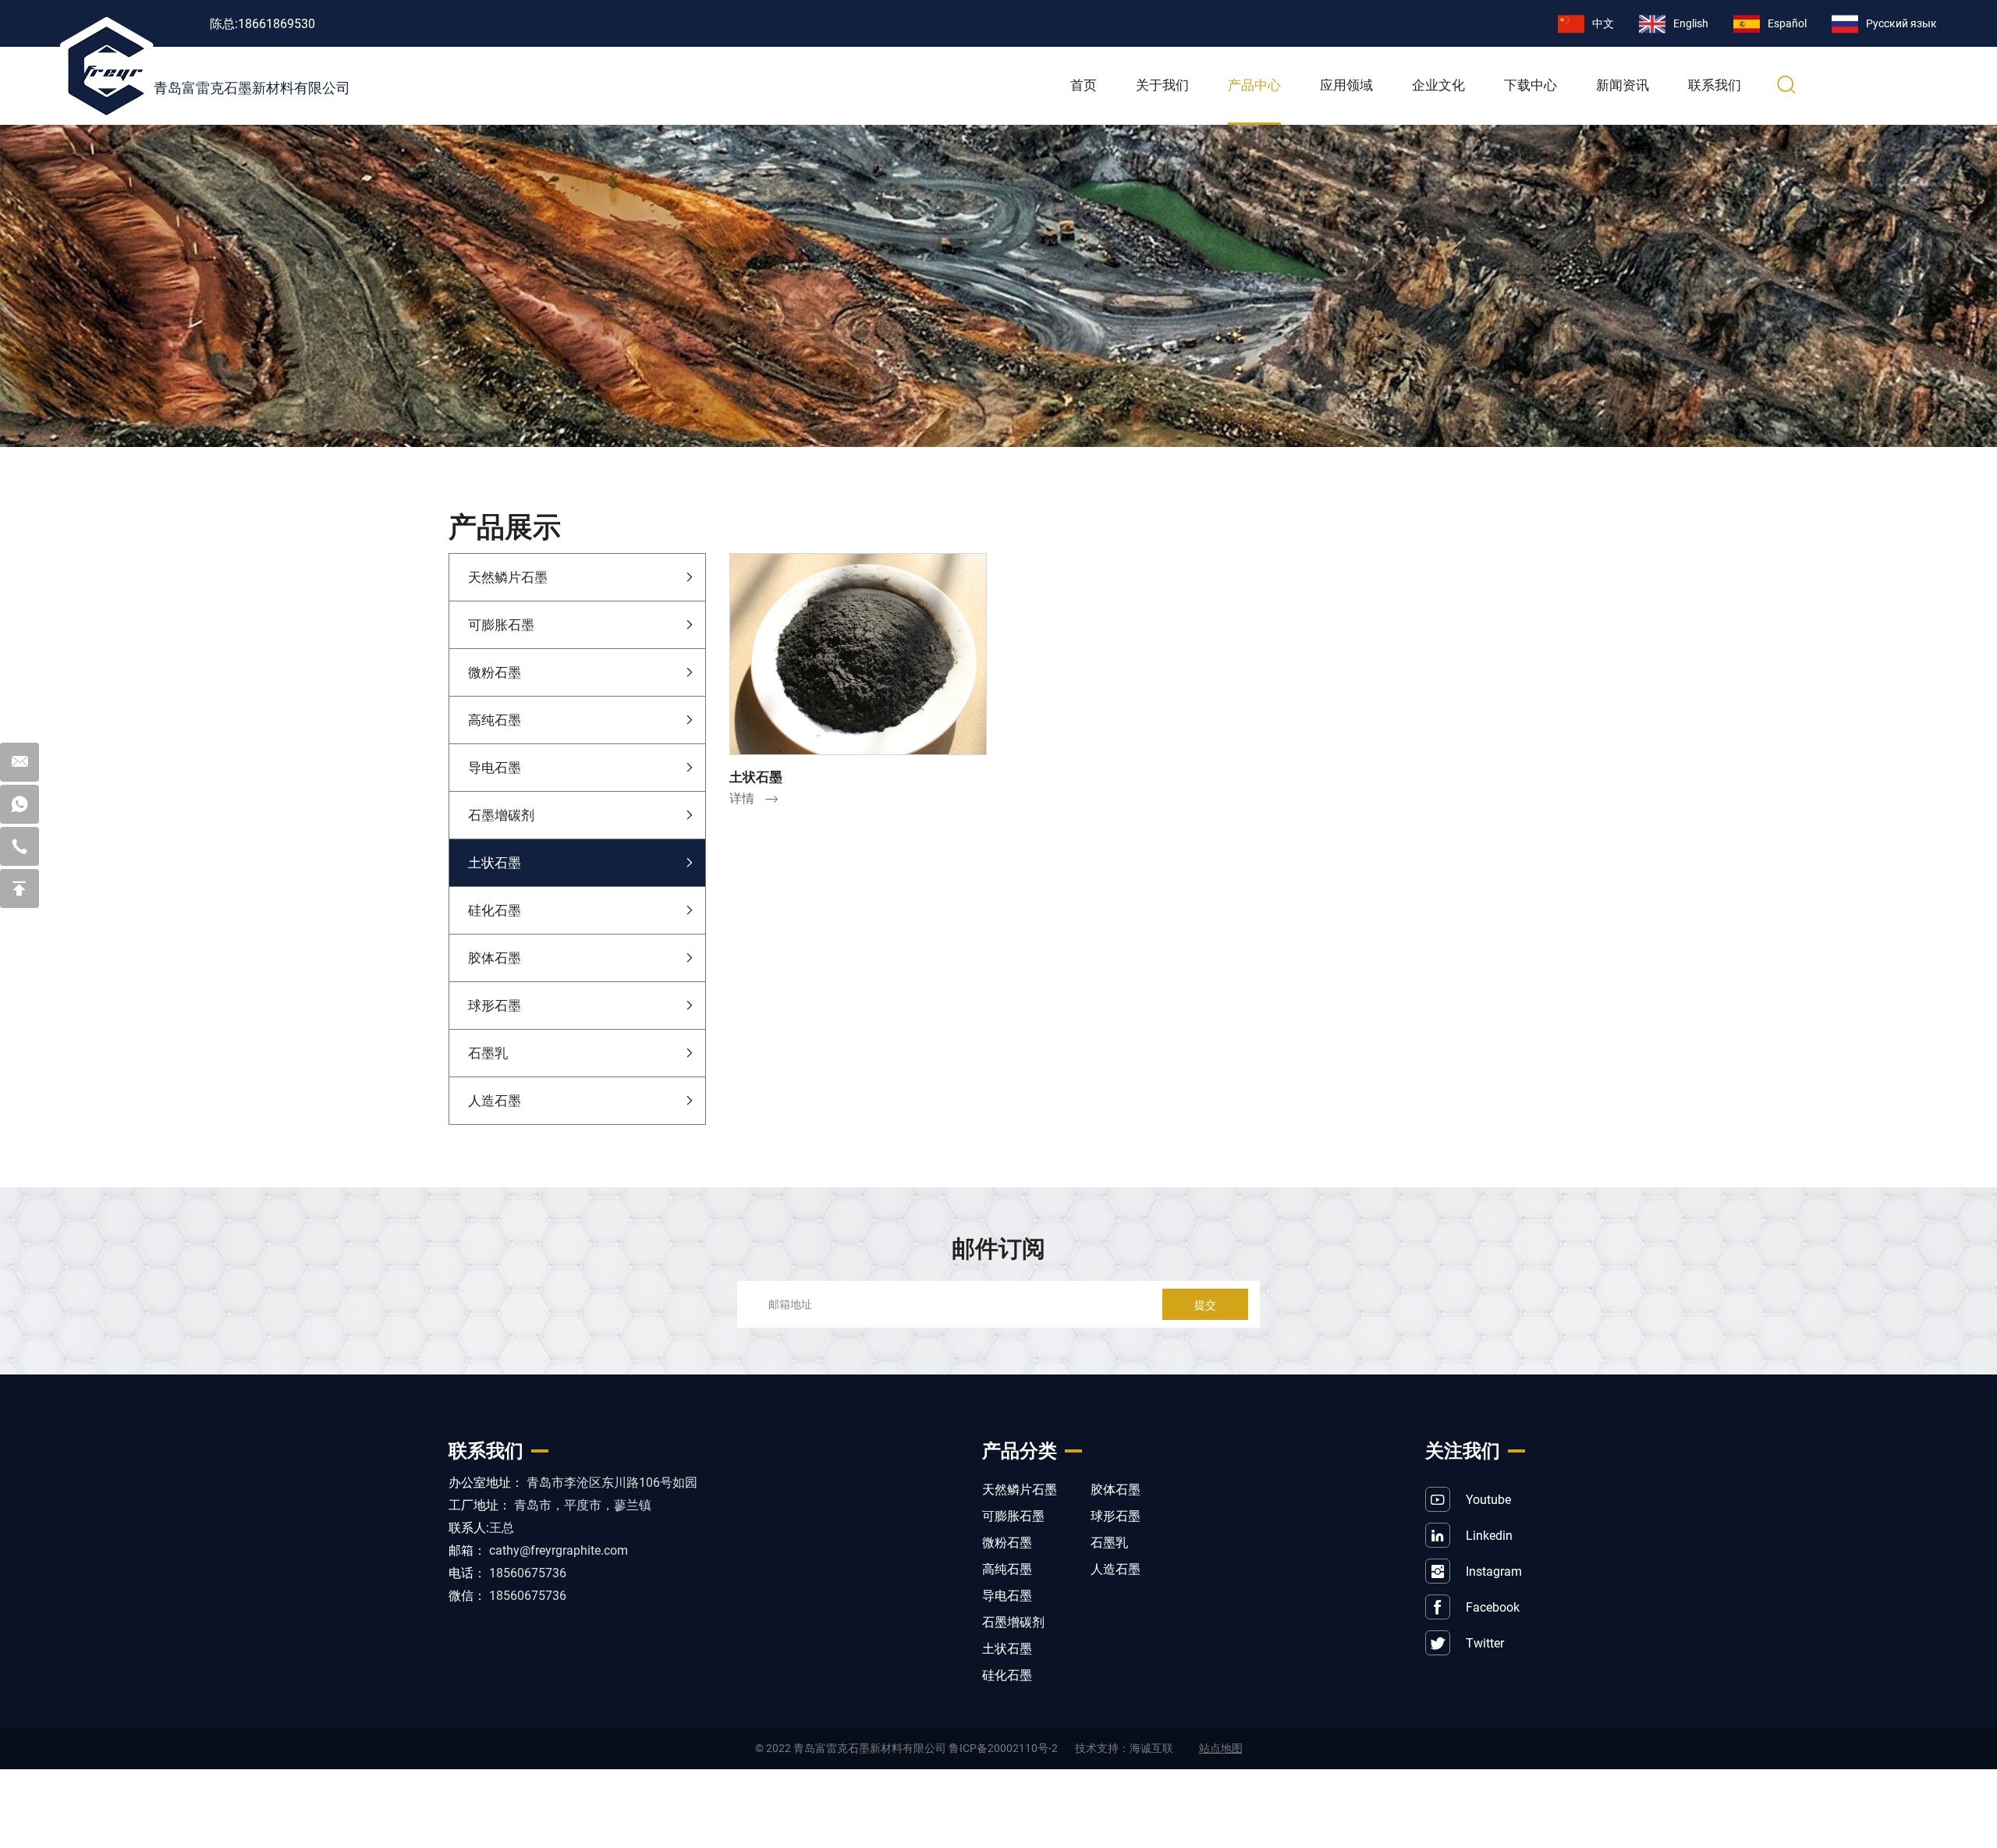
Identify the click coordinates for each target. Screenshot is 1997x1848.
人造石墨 (495, 1100)
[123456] (20, 804)
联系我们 (1715, 85)
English (1691, 23)
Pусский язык (1901, 23)
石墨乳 (488, 1053)
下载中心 (1531, 85)
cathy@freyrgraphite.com (559, 1550)
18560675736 (528, 1572)
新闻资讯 (1623, 85)
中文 (1603, 23)
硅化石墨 (495, 910)
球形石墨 (495, 1005)
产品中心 (1254, 85)
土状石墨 (495, 862)
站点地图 (1221, 1748)
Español (1787, 23)
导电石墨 (495, 767)
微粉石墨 (495, 672)
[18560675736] (20, 846)
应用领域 (1346, 85)
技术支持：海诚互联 (1124, 1748)
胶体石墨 (495, 958)
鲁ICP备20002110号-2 (1003, 1748)
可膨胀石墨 (501, 624)
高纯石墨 (495, 720)
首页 (1084, 85)
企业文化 (1438, 85)
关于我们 (1162, 85)
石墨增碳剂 (501, 815)
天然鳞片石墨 (508, 577)
